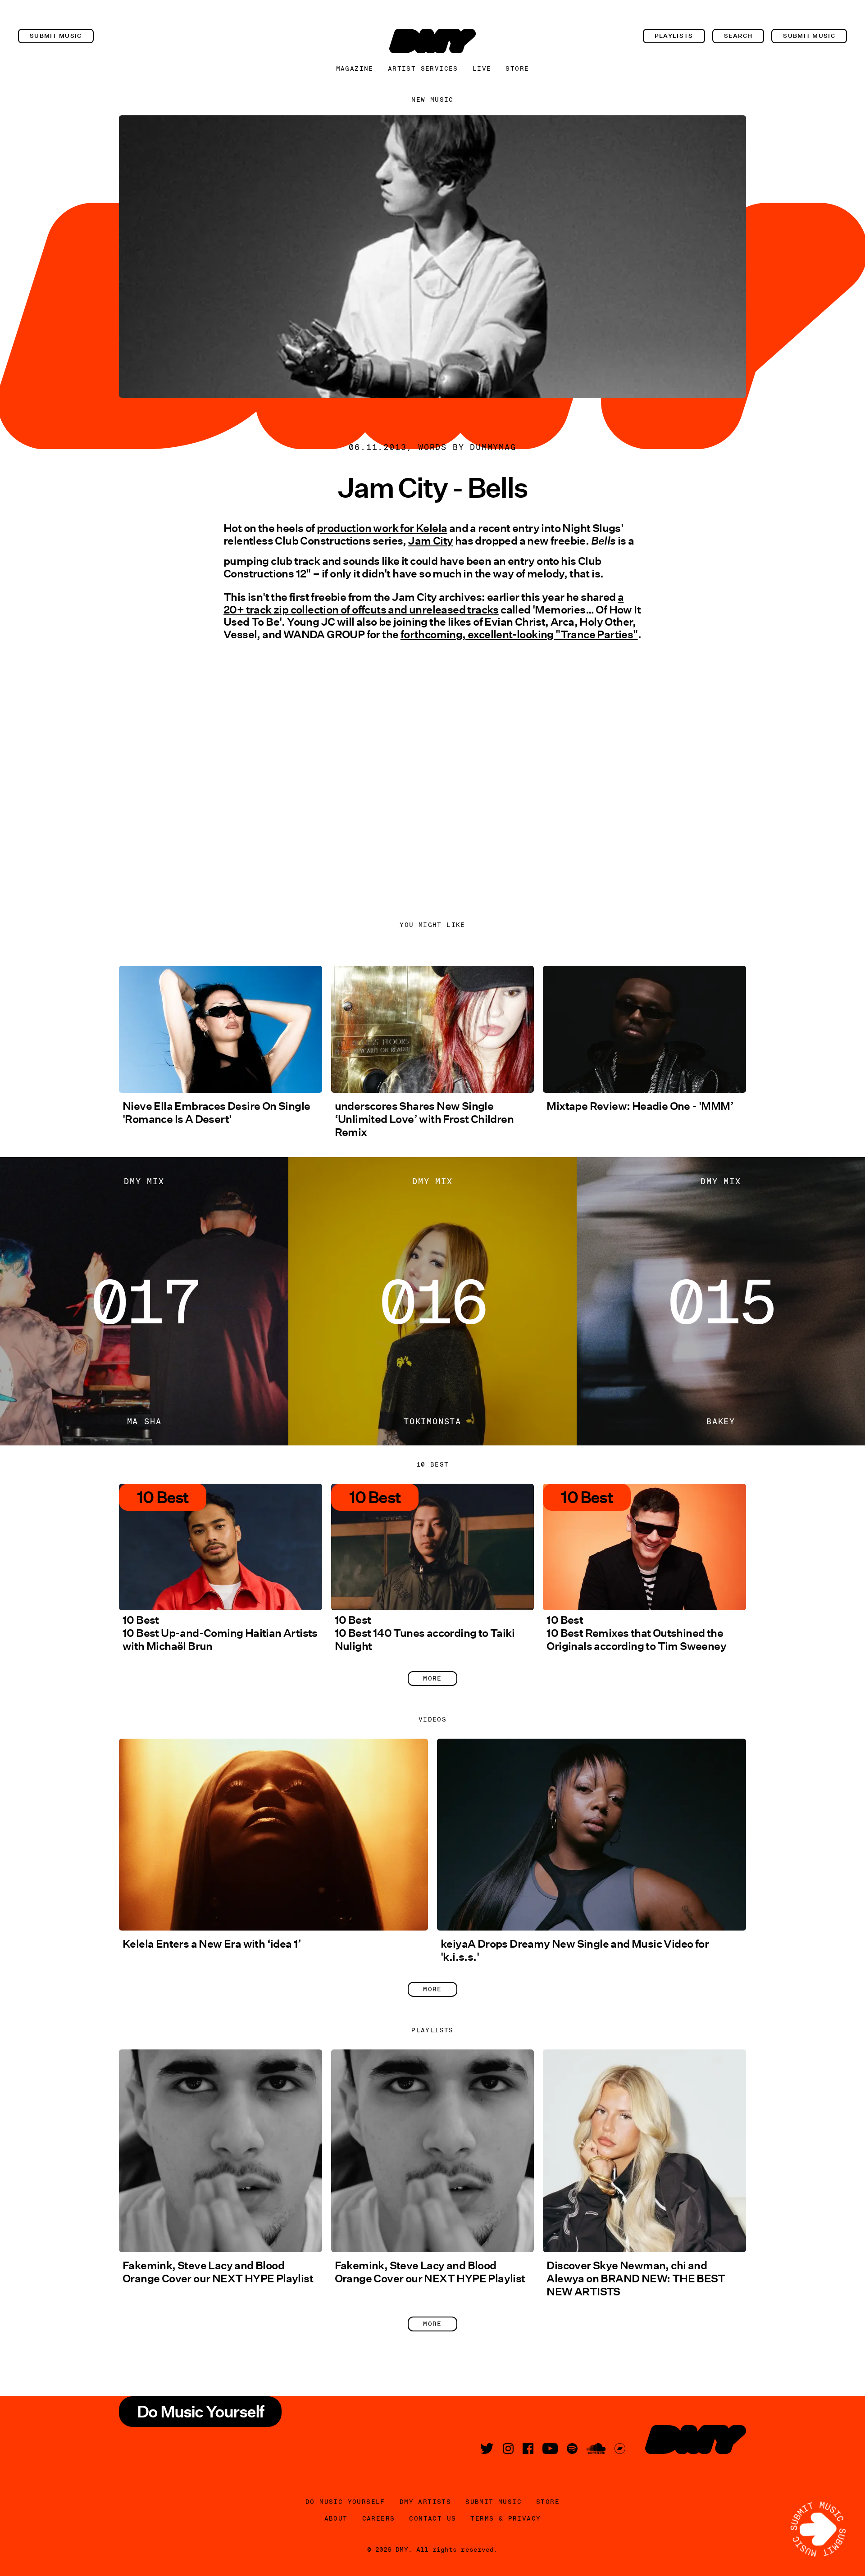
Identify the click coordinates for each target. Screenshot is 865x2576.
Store (517, 68)
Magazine (355, 68)
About (336, 2518)
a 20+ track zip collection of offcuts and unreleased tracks (423, 603)
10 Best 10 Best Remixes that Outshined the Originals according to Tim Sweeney (636, 1633)
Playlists (674, 36)
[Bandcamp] (620, 2449)
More (432, 1678)
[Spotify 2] (572, 2449)
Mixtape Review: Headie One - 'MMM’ (640, 1106)
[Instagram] (508, 2449)
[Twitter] (487, 2449)
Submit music (56, 36)
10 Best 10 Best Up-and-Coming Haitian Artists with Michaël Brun (220, 1633)
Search (738, 36)
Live (482, 68)
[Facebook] (528, 2449)
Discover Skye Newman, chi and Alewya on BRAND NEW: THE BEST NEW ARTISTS (636, 2278)
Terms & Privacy (505, 2518)
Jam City (430, 541)
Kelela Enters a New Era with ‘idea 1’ (212, 1944)
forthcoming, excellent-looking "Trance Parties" (519, 634)
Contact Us (432, 2518)
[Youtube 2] (550, 2449)
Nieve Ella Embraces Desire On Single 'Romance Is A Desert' (216, 1113)
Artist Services (423, 68)
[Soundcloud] (596, 2449)
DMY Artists (425, 2502)
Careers (379, 2518)
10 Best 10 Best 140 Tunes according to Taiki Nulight (425, 1633)
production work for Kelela (382, 528)
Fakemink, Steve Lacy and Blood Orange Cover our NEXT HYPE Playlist (218, 2272)
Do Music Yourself (345, 2502)
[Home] (432, 41)
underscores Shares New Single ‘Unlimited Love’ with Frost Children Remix (424, 1119)
